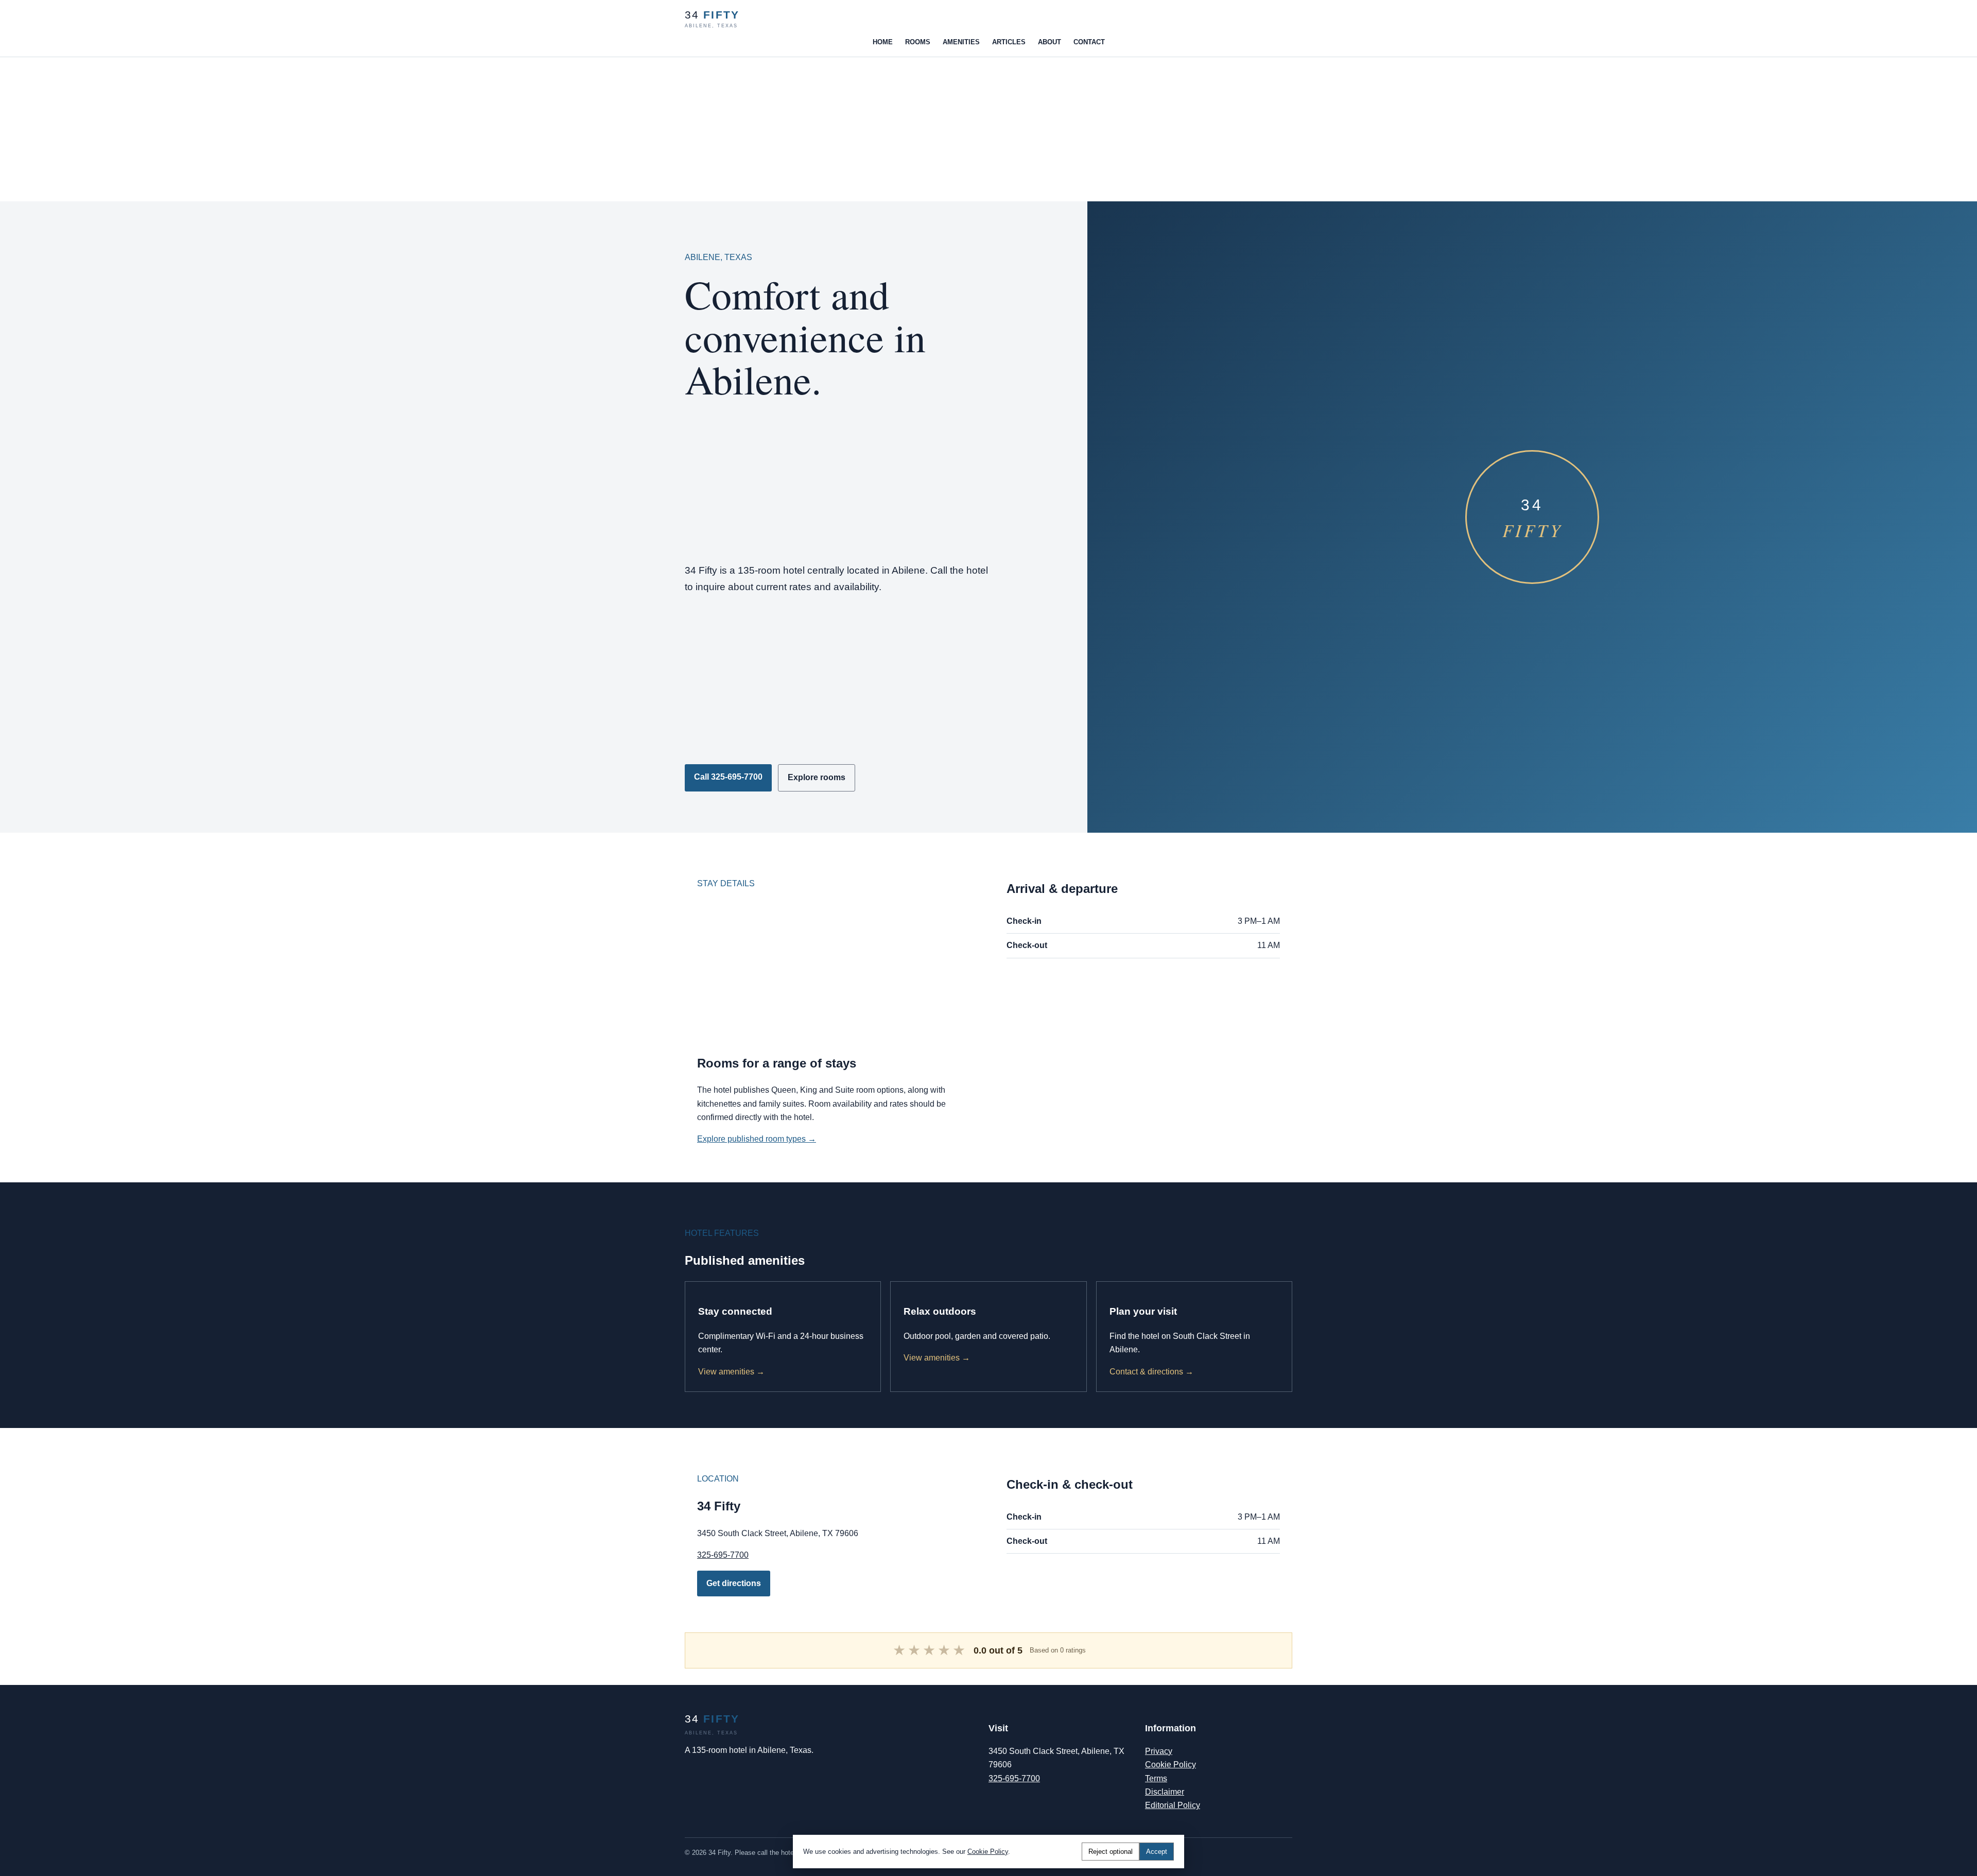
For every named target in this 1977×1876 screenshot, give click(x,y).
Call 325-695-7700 (728, 777)
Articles (1009, 42)
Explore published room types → (757, 1139)
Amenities (961, 42)
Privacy (1159, 1751)
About (1050, 42)
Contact (1089, 42)
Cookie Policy (1170, 1765)
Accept (1157, 1852)
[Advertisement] (309, 129)
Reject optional (1111, 1852)
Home (883, 42)
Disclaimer (1165, 1792)
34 (712, 19)
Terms (1156, 1778)
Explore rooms (817, 777)
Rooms (918, 42)
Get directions (734, 1583)
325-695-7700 (723, 1555)
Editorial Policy (1173, 1805)
